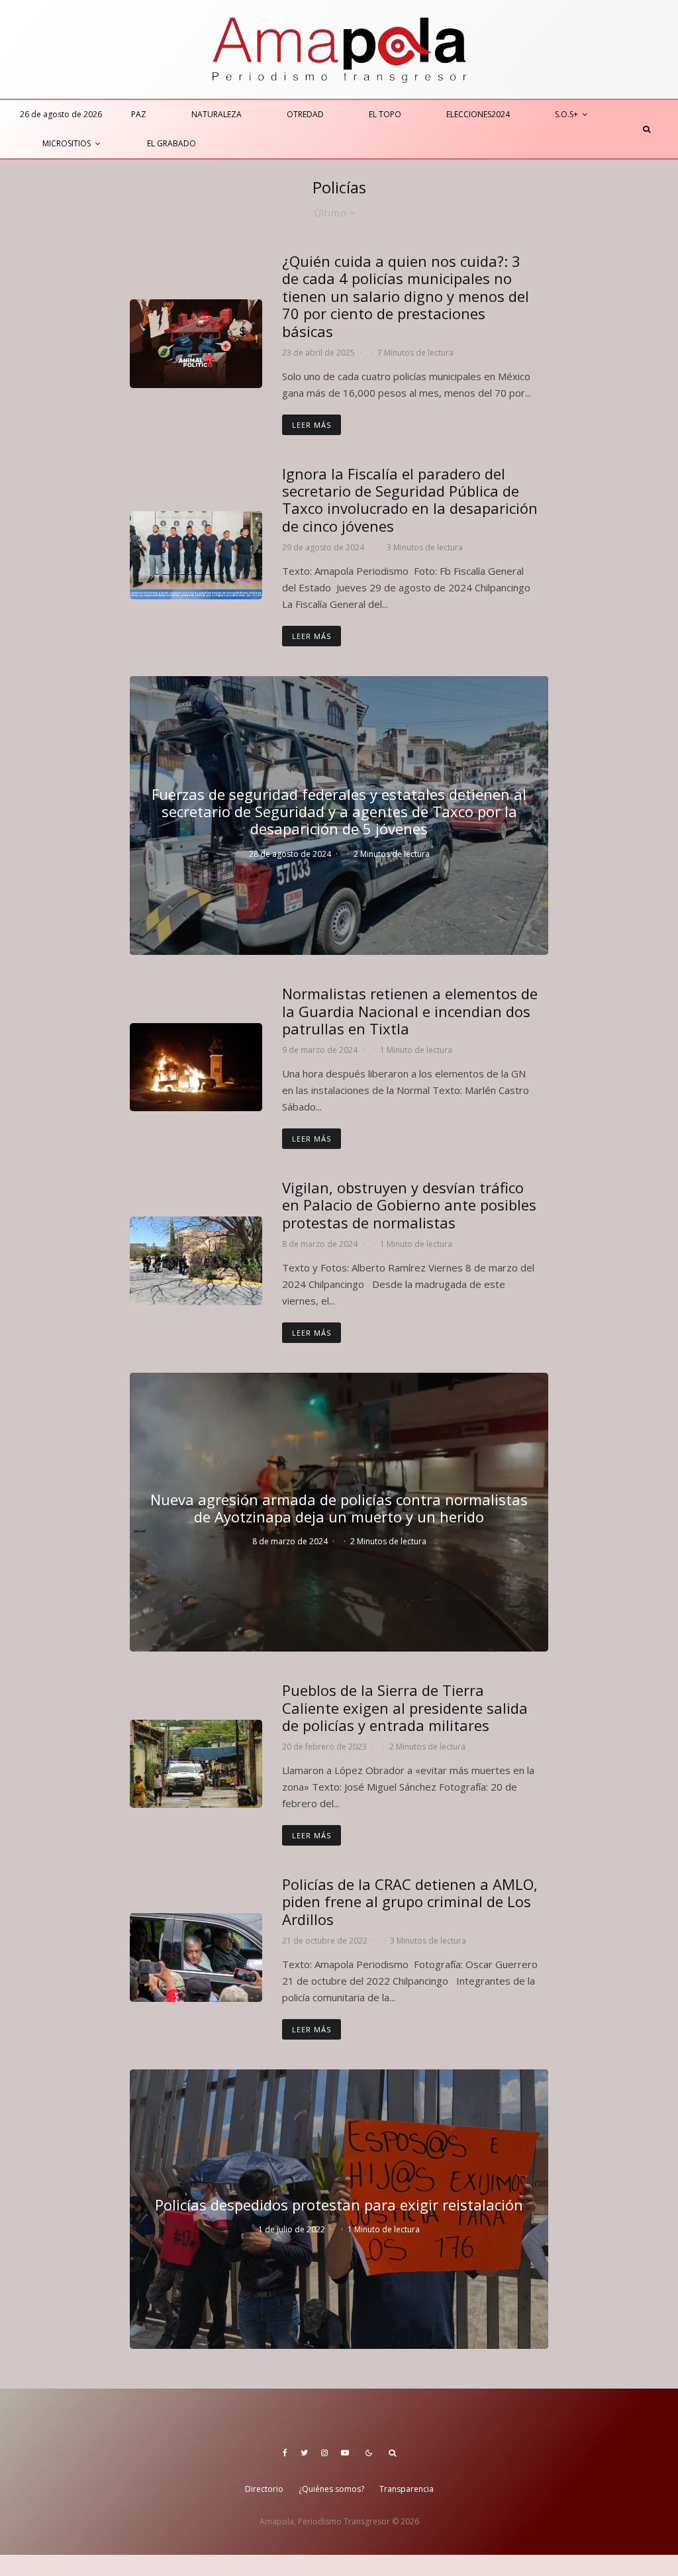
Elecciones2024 (478, 114)
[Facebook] (285, 2453)
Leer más (312, 425)
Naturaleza (217, 114)
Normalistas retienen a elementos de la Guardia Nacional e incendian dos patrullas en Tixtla (410, 1011)
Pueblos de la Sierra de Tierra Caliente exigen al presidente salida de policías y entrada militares (405, 1708)
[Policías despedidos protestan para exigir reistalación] (339, 2209)
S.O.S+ (566, 114)
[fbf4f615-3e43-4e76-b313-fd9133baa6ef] (196, 1957)
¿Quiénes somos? (331, 2489)
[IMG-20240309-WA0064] (196, 1067)
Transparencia (407, 2489)
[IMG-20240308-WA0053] (196, 1261)
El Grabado (171, 143)
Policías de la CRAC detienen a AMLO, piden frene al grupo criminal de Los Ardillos (410, 1902)
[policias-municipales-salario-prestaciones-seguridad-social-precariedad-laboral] (196, 343)
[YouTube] (345, 2453)
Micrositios (67, 143)
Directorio (264, 2489)
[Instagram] (324, 2453)
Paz (139, 114)
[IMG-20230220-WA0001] (196, 1764)
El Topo (385, 114)
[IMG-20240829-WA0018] (196, 555)
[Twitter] (304, 2453)
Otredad (305, 114)
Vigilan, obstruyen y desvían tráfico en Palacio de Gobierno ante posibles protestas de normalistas (409, 1205)
